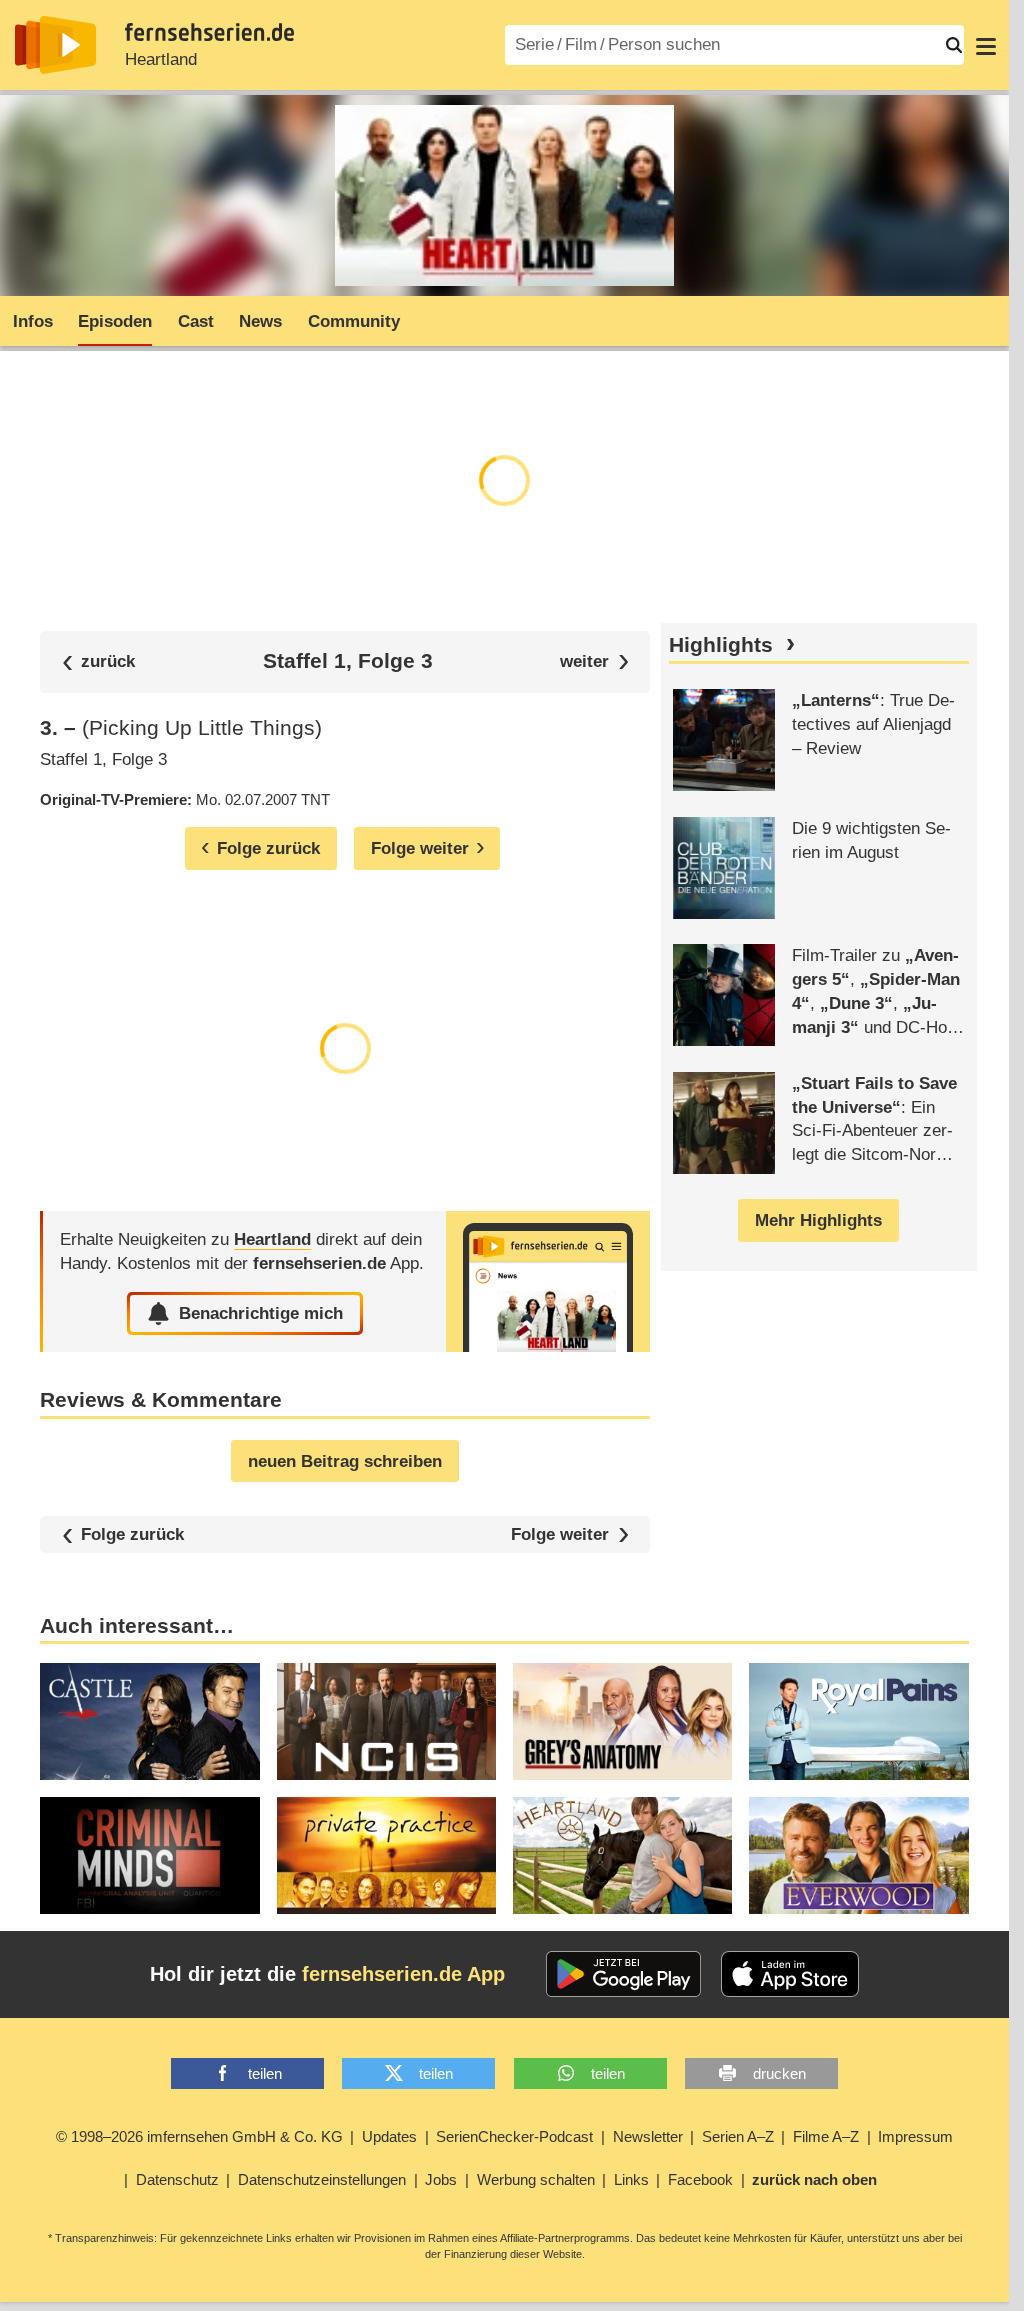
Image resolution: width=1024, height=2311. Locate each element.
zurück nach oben (814, 2179)
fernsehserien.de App (403, 1974)
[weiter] (594, 661)
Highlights (721, 645)
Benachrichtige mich (261, 1313)
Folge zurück (132, 1534)
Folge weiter (560, 1534)
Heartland (161, 59)
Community (354, 321)
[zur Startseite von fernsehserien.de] (55, 45)
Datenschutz (177, 2179)
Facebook (700, 2179)
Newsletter (648, 2136)
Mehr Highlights (818, 1220)
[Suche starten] (954, 45)
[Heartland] (548, 1281)
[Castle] (149, 1721)
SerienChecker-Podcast (514, 2136)
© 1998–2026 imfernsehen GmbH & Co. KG (199, 2136)
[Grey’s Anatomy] (622, 1721)
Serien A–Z (738, 2136)
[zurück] (99, 661)
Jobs (441, 2179)
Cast (196, 321)
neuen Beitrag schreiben (345, 1461)
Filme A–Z (826, 2136)
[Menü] (986, 45)
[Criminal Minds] (149, 1855)
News (260, 321)
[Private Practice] (386, 1855)
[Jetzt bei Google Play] (623, 1974)
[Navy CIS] (386, 1721)
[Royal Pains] (858, 1721)
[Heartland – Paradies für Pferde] (622, 1855)
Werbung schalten (536, 2179)
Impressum (915, 2136)
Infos (33, 321)
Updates (389, 2136)
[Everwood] (858, 1855)
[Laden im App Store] (790, 1974)
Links (631, 2179)
